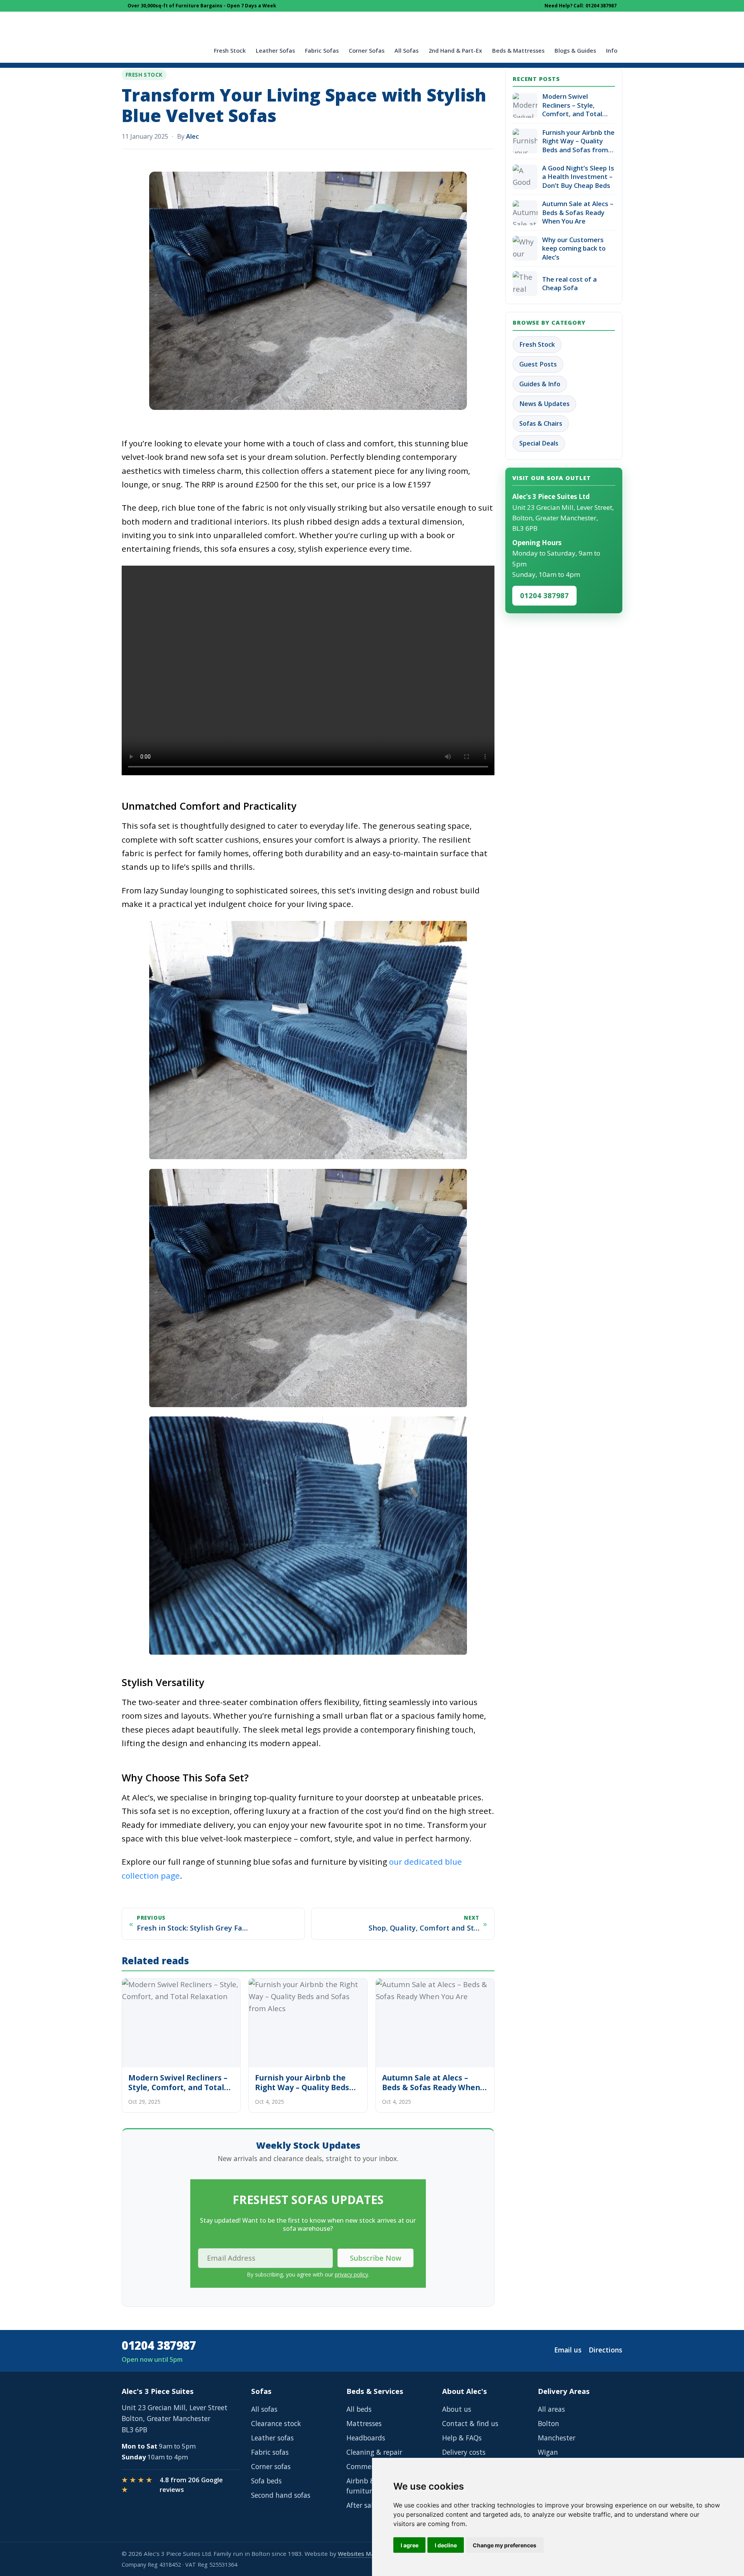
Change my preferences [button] (505, 2545)
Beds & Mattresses (518, 51)
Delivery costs (464, 2452)
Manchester (557, 2438)
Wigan (548, 2452)
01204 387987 (544, 595)
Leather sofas (272, 2438)
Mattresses (364, 2423)
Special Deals (539, 443)
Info (612, 51)
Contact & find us (470, 2423)
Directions (605, 2350)
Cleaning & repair (374, 2452)
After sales (363, 2505)
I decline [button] (446, 2545)
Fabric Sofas (322, 51)
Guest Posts (538, 364)
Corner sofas (271, 2466)
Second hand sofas (281, 2495)
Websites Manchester (369, 2554)
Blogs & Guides (575, 51)
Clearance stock (276, 2423)
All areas (551, 2409)
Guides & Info (540, 384)
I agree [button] (410, 2545)
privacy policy (351, 2274)
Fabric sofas (270, 2452)
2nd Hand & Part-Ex (455, 51)
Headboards (366, 2438)
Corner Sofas (367, 51)
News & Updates (544, 404)
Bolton (549, 2423)
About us (457, 2409)
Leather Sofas (275, 51)
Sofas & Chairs (541, 423)
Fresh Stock (230, 51)
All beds (359, 2409)
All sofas (264, 2409)
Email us (568, 2350)
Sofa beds (266, 2481)
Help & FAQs (462, 2438)
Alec (192, 136)
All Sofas (406, 51)
